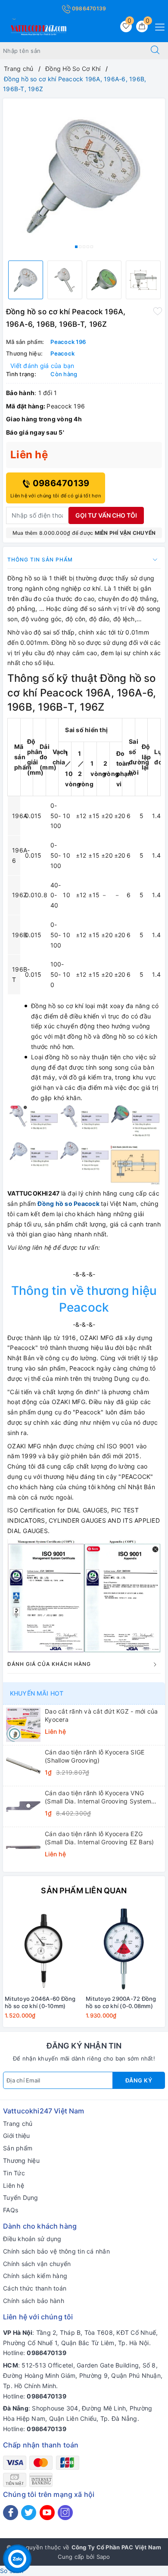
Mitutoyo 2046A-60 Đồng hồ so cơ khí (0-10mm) (40, 2002)
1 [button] (76, 247)
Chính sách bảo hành (34, 2301)
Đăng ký (139, 2080)
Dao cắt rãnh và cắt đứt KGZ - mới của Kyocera (101, 1715)
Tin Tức (14, 2173)
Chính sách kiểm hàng (35, 2276)
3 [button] (84, 247)
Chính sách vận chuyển (37, 2264)
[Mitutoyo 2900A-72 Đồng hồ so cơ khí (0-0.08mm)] (124, 1949)
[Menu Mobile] (157, 26)
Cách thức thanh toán (35, 2288)
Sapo (103, 2557)
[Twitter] (29, 2513)
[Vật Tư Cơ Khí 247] (37, 29)
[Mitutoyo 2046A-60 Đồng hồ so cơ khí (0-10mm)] (44, 1949)
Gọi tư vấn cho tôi (106, 515)
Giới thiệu (17, 2136)
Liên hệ (14, 2185)
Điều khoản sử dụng (32, 2239)
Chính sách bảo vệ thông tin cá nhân (56, 2251)
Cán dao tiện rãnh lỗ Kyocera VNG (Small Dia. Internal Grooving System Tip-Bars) (98, 1797)
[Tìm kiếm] (155, 51)
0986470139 (89, 8)
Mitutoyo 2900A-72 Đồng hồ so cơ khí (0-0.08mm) (121, 2002)
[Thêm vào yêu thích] (158, 311)
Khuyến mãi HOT (37, 1693)
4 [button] (88, 247)
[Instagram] (65, 2513)
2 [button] (80, 247)
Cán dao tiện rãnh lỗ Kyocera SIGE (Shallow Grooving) (95, 1756)
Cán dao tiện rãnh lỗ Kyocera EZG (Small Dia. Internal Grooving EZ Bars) (100, 1838)
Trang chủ (18, 2124)
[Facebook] (11, 2513)
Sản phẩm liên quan (84, 1891)
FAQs (11, 2210)
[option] (84, 176)
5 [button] (92, 247)
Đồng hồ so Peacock (68, 1204)
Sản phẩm (18, 2148)
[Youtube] (47, 2513)
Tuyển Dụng (21, 2197)
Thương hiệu (21, 2160)
